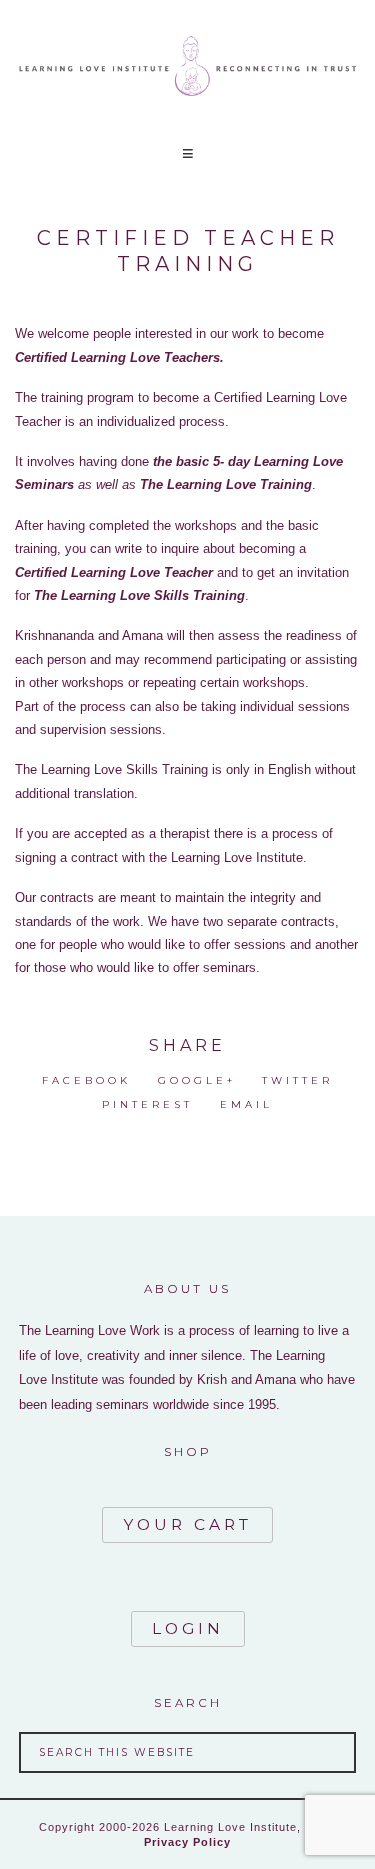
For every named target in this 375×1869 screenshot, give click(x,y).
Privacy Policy (187, 1842)
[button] (188, 153)
